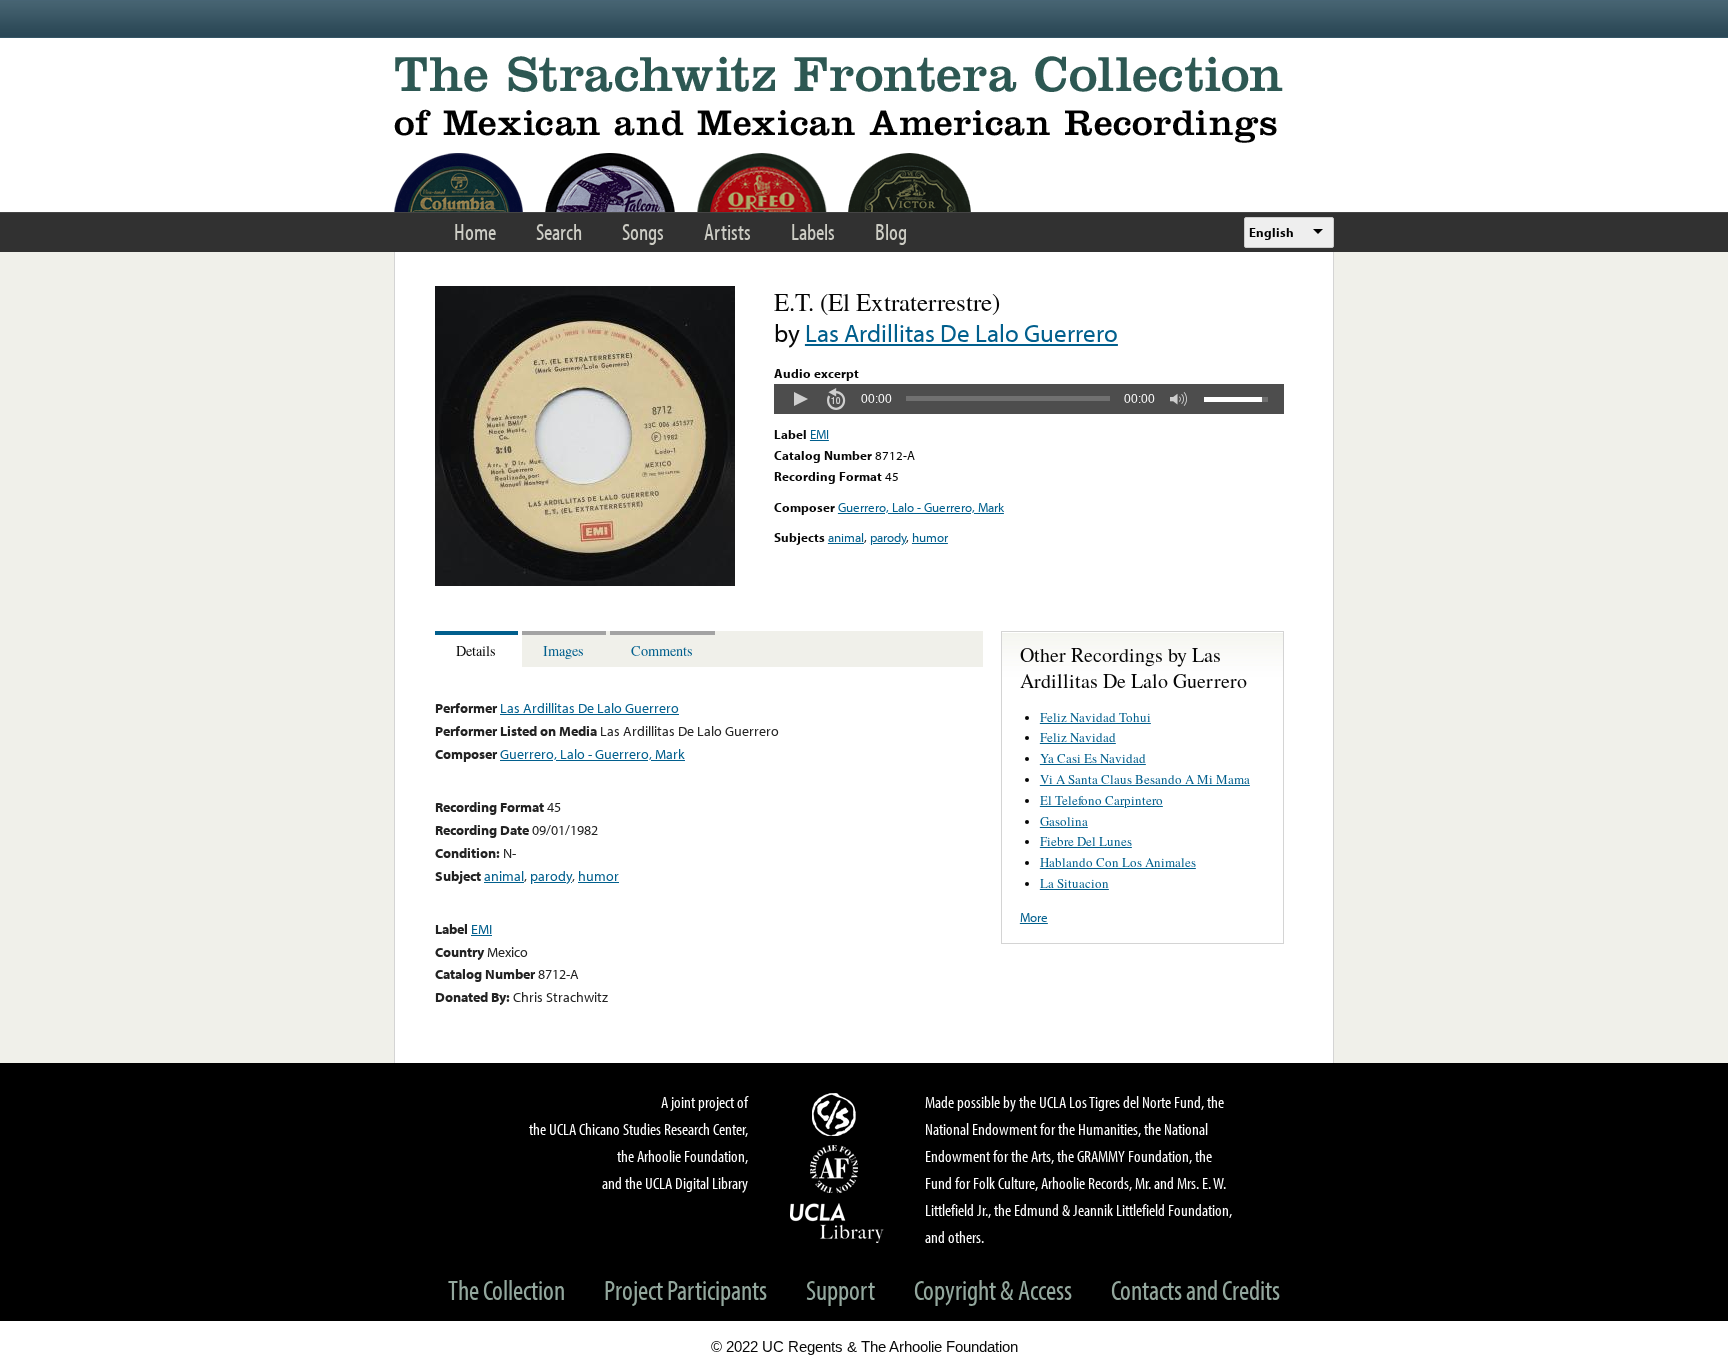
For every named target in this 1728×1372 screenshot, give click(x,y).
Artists (727, 231)
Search (559, 231)
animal (846, 537)
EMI (819, 434)
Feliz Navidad (1078, 737)
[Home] (864, 99)
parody (888, 537)
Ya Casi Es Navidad (1093, 758)
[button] (800, 399)
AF (837, 1169)
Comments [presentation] (662, 650)
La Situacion (1074, 883)
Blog (891, 231)
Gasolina (1064, 821)
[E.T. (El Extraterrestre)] (585, 581)
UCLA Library (837, 1222)
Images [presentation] (563, 650)
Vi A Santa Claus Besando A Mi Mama (1145, 779)
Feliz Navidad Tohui (1095, 717)
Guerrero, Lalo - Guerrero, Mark (921, 507)
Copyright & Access (993, 1289)
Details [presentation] (476, 650)
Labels (813, 231)
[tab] (478, 649)
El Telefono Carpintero (1101, 800)
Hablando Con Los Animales (1118, 862)
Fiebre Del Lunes (1086, 841)
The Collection (506, 1289)
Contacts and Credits (1195, 1289)
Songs (643, 231)
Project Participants (685, 1289)
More (1034, 917)
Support (840, 1289)
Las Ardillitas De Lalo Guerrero (961, 332)
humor (930, 537)
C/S (837, 1114)
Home (475, 231)
